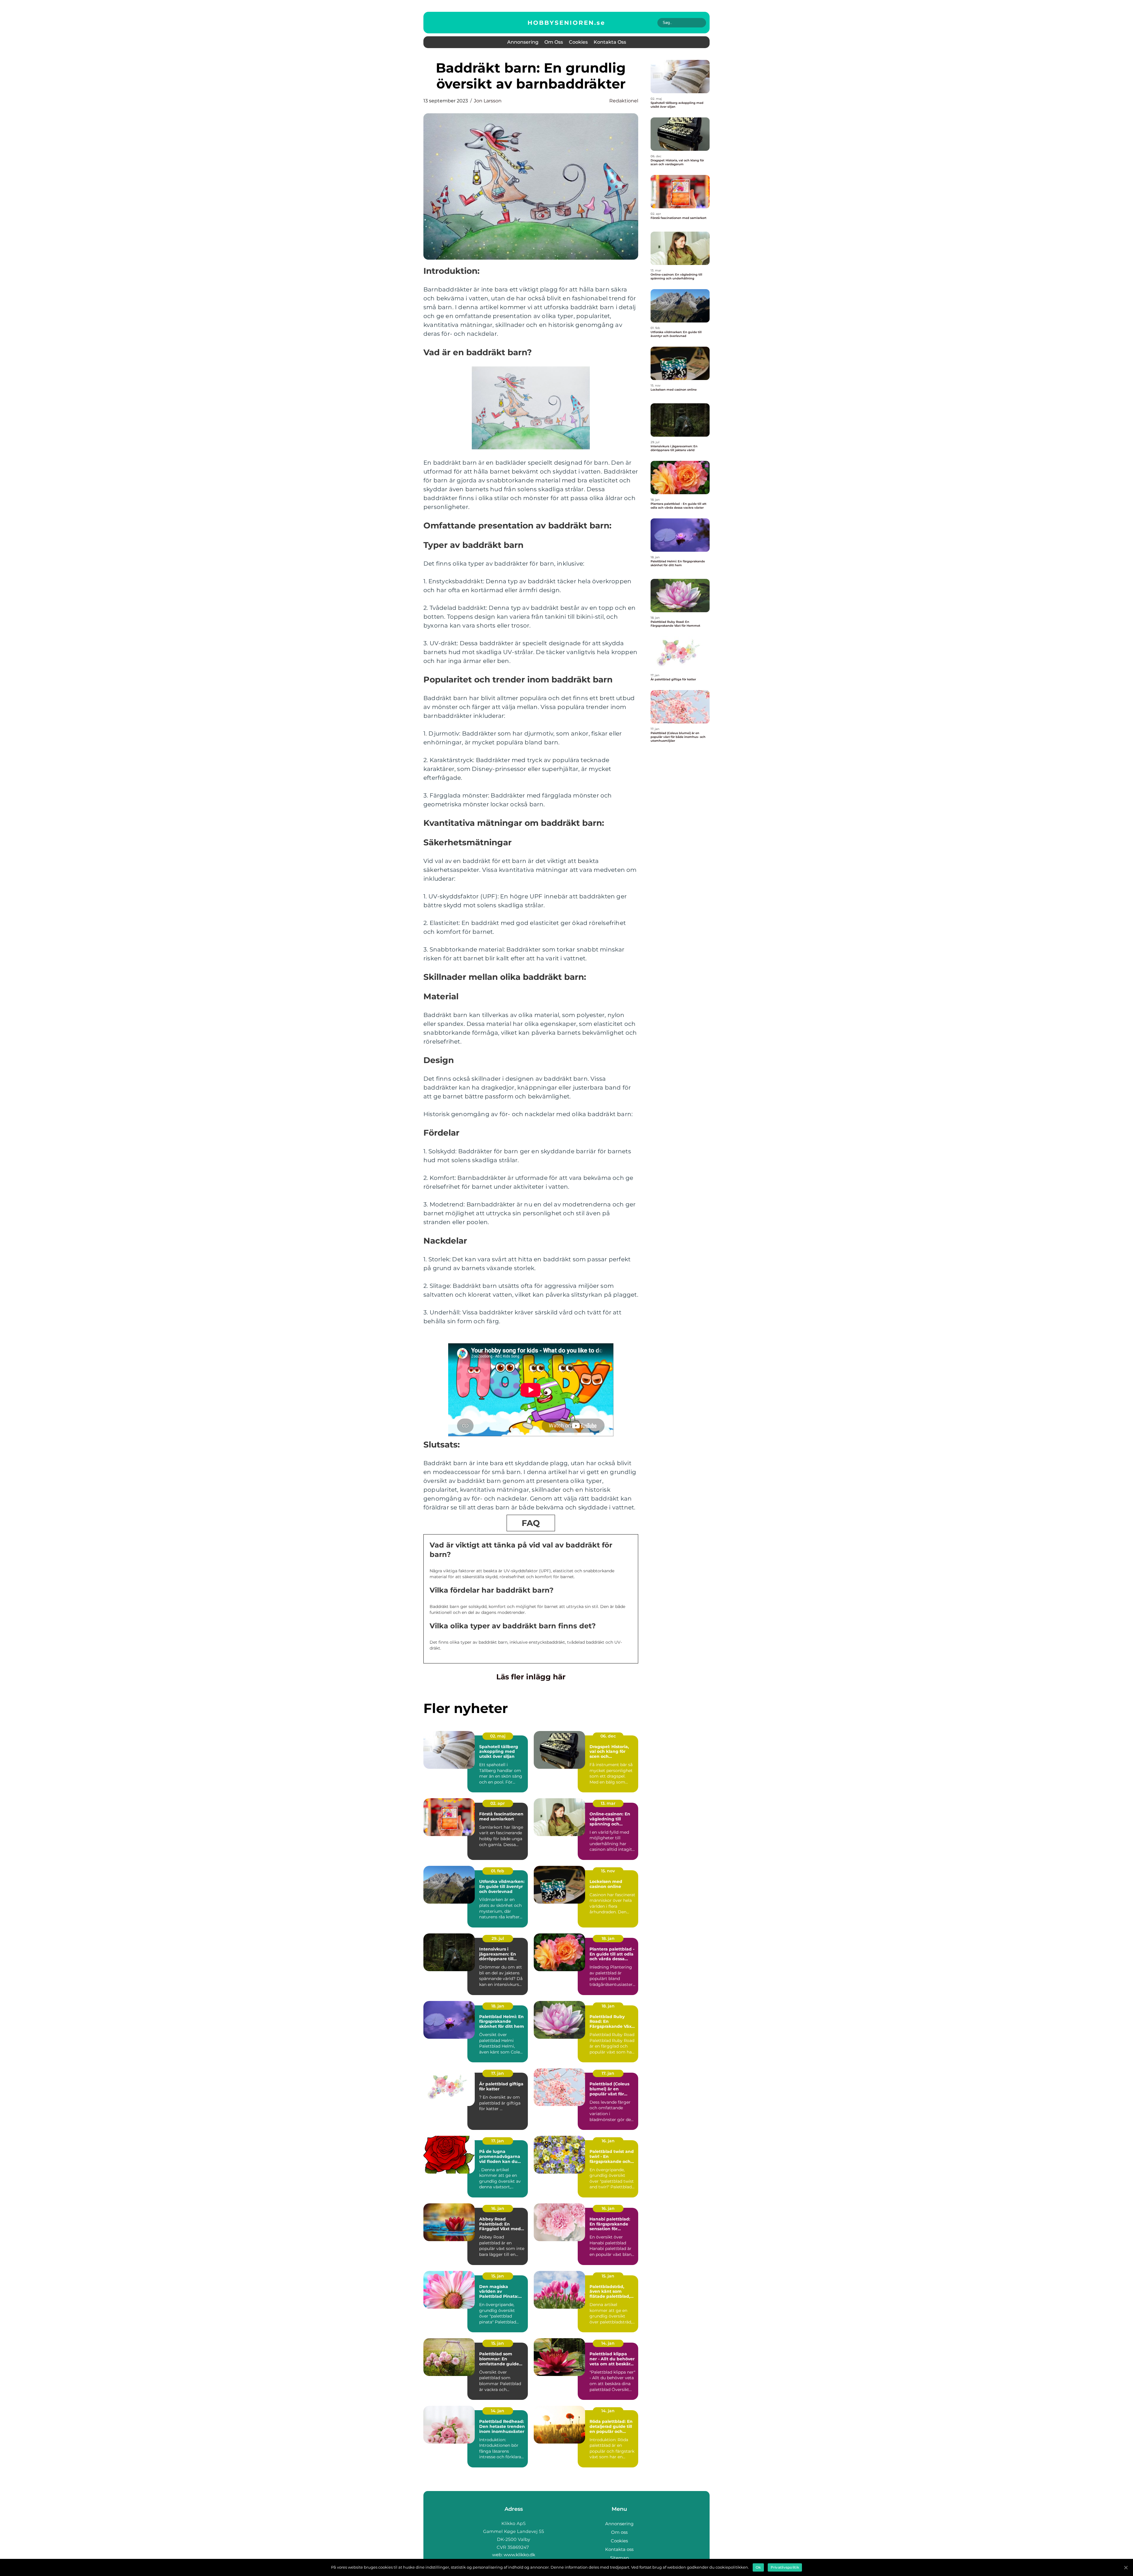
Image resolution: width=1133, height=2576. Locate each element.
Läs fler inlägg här (531, 1677)
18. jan (608, 1938)
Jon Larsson (488, 101)
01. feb (498, 1871)
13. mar (608, 1803)
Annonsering (523, 42)
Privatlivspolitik (785, 2567)
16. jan (608, 2141)
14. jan (608, 2343)
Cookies (578, 42)
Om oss (554, 42)
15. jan (498, 2276)
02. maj (498, 1736)
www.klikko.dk (519, 2555)
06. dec (608, 1736)
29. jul (498, 1938)
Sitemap (619, 2558)
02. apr (498, 1803)
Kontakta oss (610, 42)
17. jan (498, 2073)
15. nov (608, 1871)
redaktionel (624, 101)
